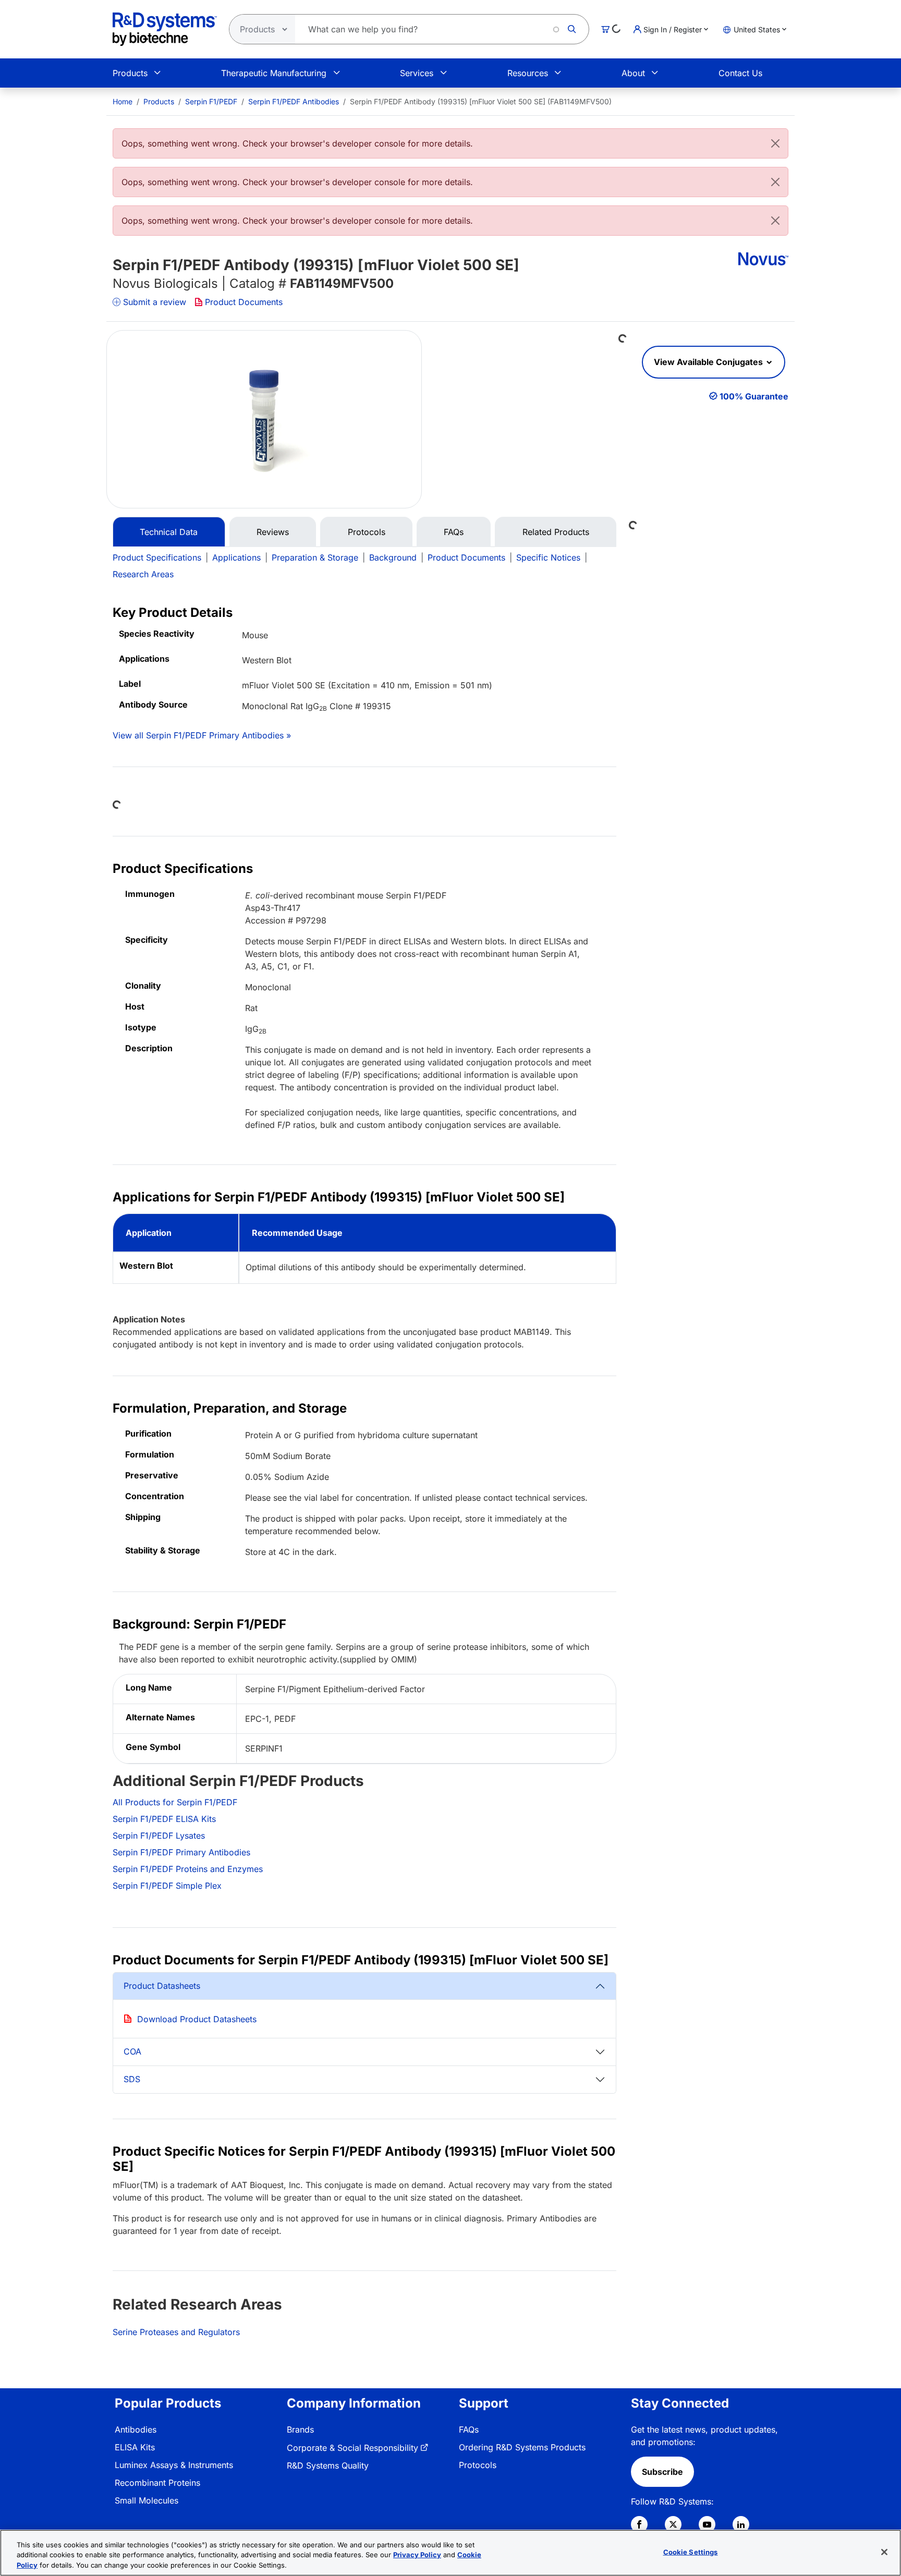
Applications (236, 557)
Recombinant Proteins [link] (157, 2483)
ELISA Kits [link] (135, 2447)
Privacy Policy (417, 2555)
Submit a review (155, 302)
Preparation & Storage (315, 557)
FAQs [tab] (454, 532)
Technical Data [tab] (169, 532)
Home (123, 101)
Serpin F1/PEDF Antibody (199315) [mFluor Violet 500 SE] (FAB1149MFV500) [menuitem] (481, 101)
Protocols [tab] (367, 532)
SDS (132, 2079)
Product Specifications (157, 557)
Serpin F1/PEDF (211, 101)
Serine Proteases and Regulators (176, 2332)
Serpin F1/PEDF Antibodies (294, 101)
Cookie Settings (691, 2551)
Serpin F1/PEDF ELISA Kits (164, 1819)
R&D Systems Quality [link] (328, 2465)
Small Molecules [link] (147, 2500)
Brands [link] (300, 2429)
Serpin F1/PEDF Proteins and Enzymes (188, 1869)
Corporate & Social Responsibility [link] (352, 2448)
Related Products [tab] (556, 532)
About (633, 73)
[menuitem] (123, 101)
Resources (528, 73)
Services (417, 73)
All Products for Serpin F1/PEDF (175, 1802)
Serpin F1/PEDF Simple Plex (167, 1886)
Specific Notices (548, 557)
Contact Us (740, 73)
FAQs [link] (469, 2429)
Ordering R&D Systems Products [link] (522, 2447)
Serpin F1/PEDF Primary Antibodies (181, 1852)
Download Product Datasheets (197, 2019)
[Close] (775, 143)
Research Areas (143, 574)
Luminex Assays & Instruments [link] (174, 2465)
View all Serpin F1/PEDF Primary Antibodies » (202, 735)
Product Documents (244, 302)
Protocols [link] (478, 2465)
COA (132, 2051)
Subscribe (662, 2472)
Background (393, 557)
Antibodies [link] (136, 2429)
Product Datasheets (162, 1986)
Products (130, 73)
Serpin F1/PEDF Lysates (159, 1836)
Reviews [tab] (273, 532)
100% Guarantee (754, 396)
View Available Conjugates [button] (709, 362)
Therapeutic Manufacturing (274, 73)
